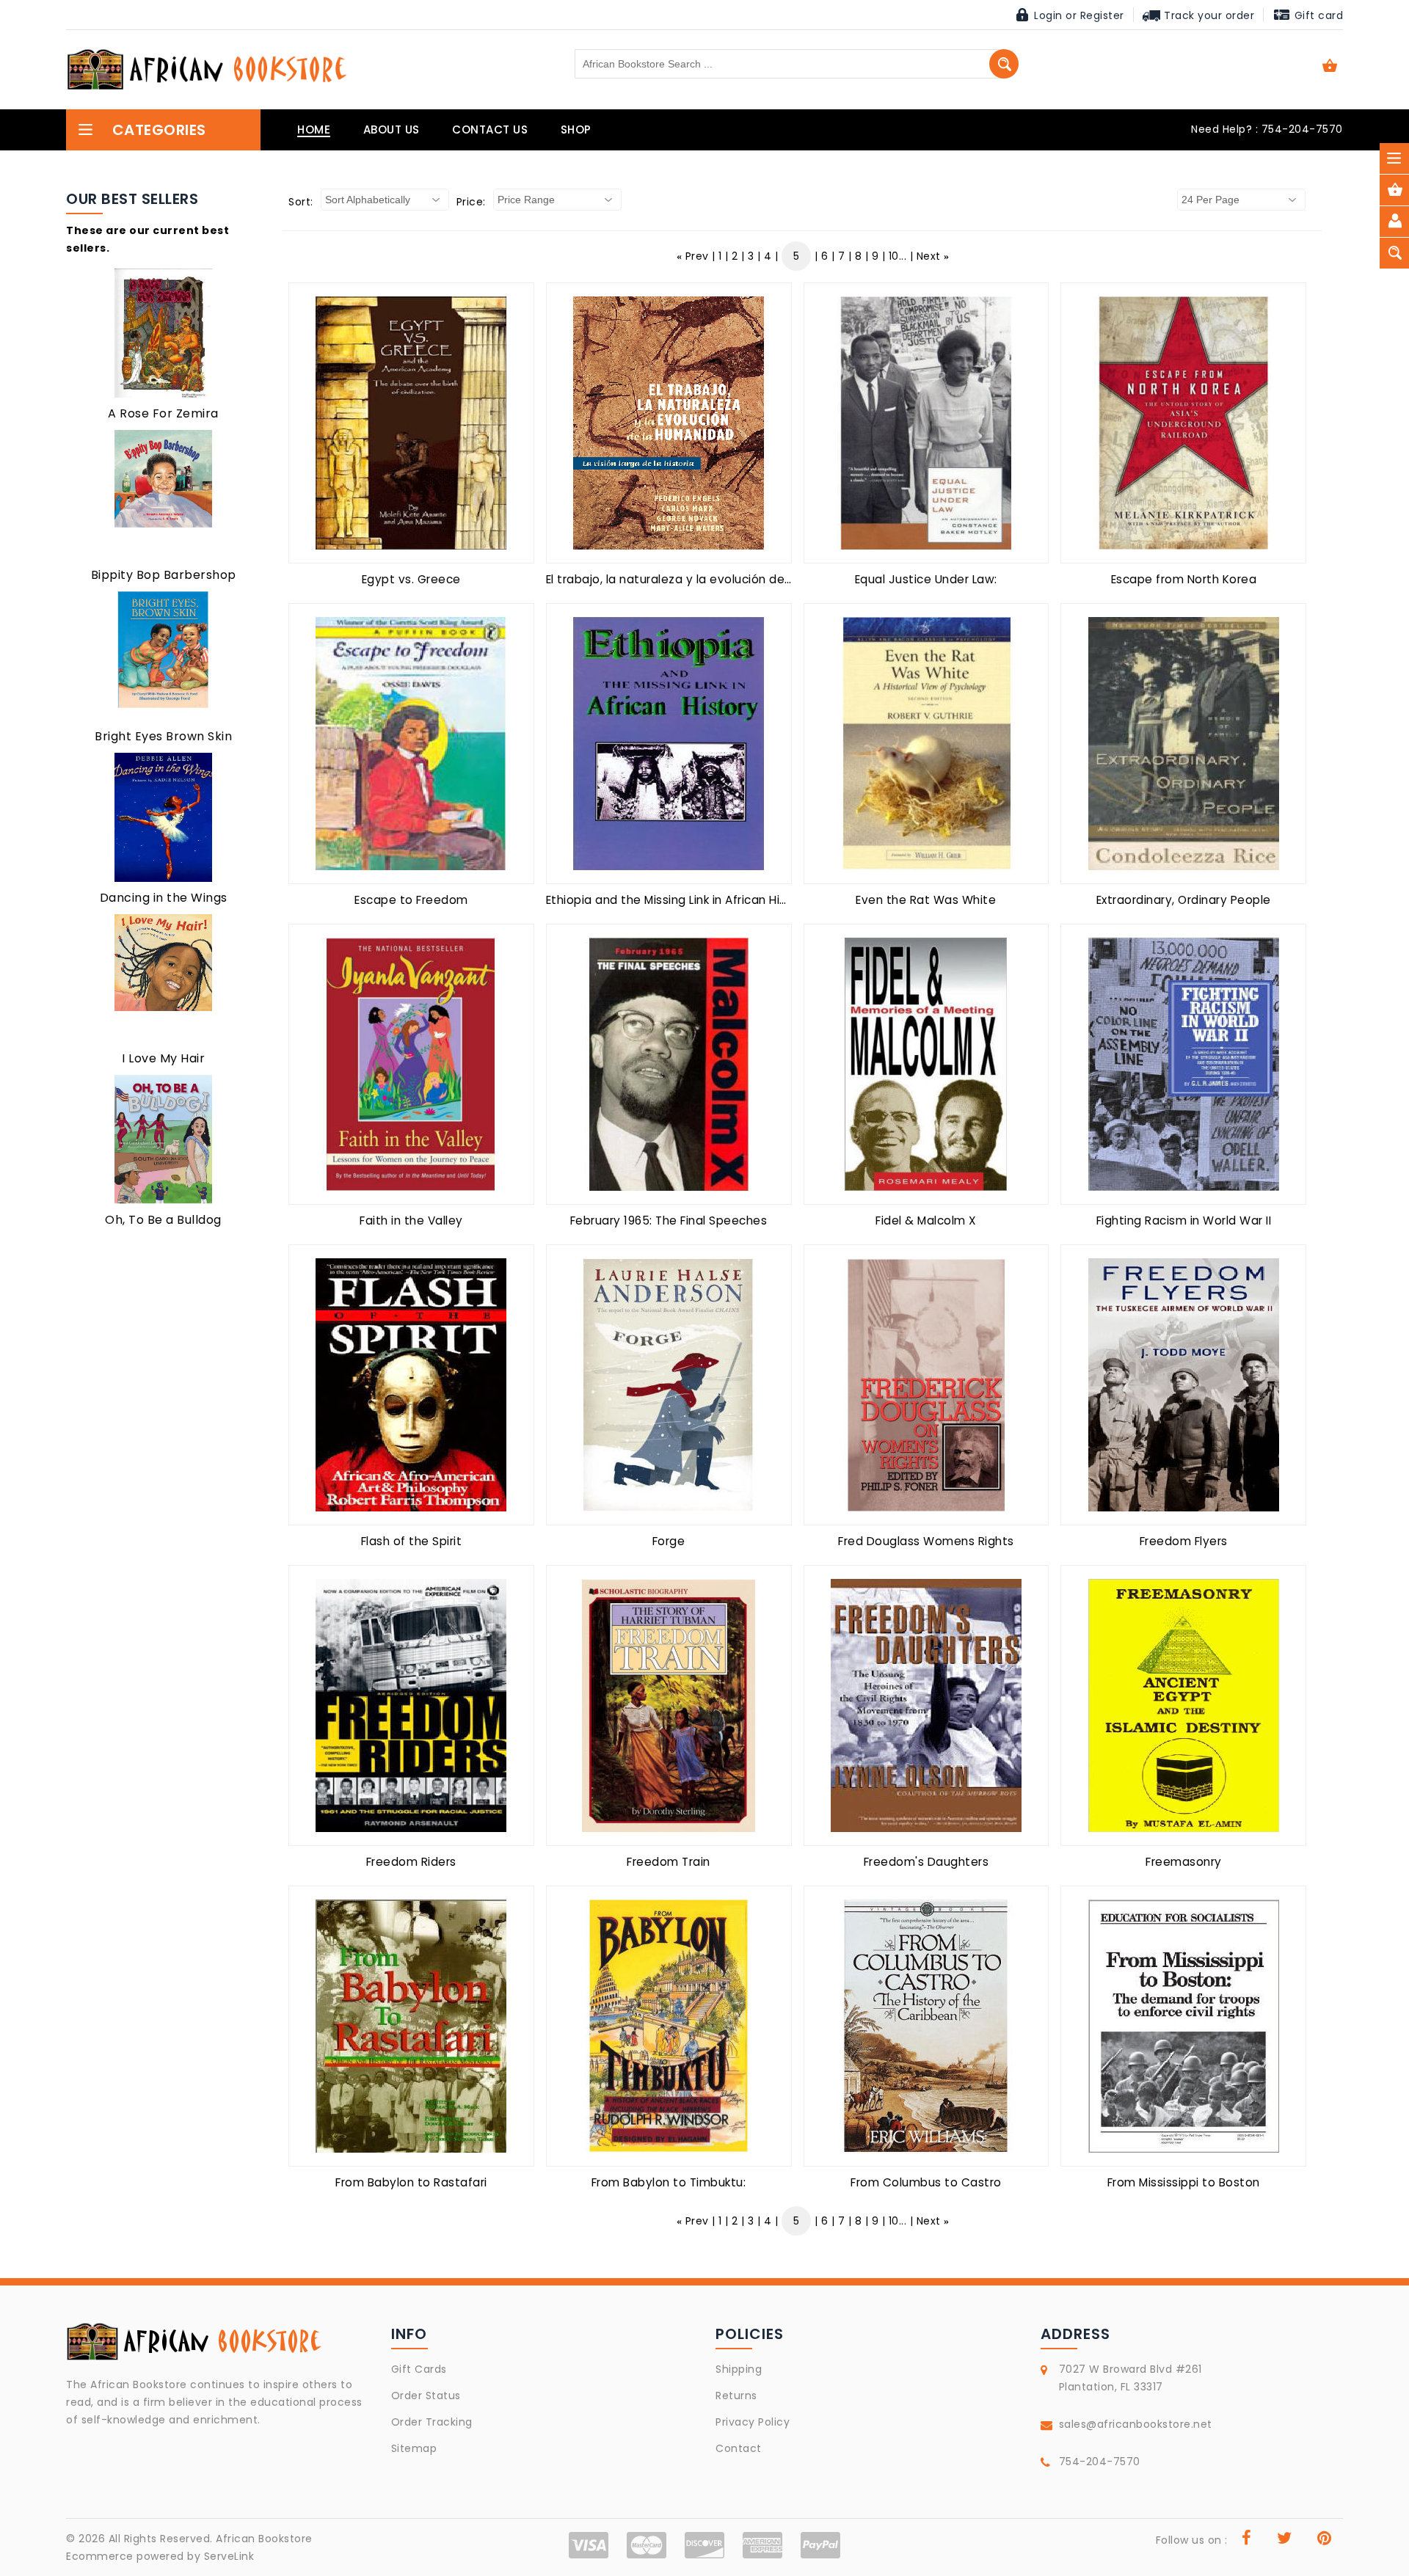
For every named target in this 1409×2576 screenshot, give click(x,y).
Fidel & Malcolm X (926, 1221)
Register (1102, 15)
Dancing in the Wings (164, 898)
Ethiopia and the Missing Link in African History (678, 900)
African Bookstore (264, 2539)
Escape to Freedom (411, 900)
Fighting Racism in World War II (1184, 1221)
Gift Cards (419, 2369)
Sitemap (414, 2448)
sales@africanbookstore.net (1136, 2424)
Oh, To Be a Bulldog (163, 1220)
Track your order (1208, 15)
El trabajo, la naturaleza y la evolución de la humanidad (707, 579)
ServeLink (229, 2556)
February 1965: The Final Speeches (669, 1221)
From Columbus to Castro (926, 2182)
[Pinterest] (1325, 2540)
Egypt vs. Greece (411, 579)
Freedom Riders (411, 1862)
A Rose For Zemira (163, 413)
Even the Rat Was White (926, 900)
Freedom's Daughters (926, 1862)
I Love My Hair (163, 1058)
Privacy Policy (753, 2422)
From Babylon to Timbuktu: (669, 2182)
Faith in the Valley (411, 1221)
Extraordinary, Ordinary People (1184, 900)
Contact (739, 2448)
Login (1048, 15)
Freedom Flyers (1184, 1541)
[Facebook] (1247, 2540)
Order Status (426, 2396)
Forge (669, 1541)
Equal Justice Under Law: (926, 579)
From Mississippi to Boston (1184, 2182)
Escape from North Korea (1184, 579)
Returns (736, 2396)
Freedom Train (669, 1862)
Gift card (1317, 15)
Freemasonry (1184, 1862)
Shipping (739, 2369)
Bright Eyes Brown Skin (163, 736)
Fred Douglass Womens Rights (926, 1541)
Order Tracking (432, 2422)
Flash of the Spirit (412, 1541)
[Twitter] (1285, 2540)
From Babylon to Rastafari (411, 2182)
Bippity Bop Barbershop (164, 575)
